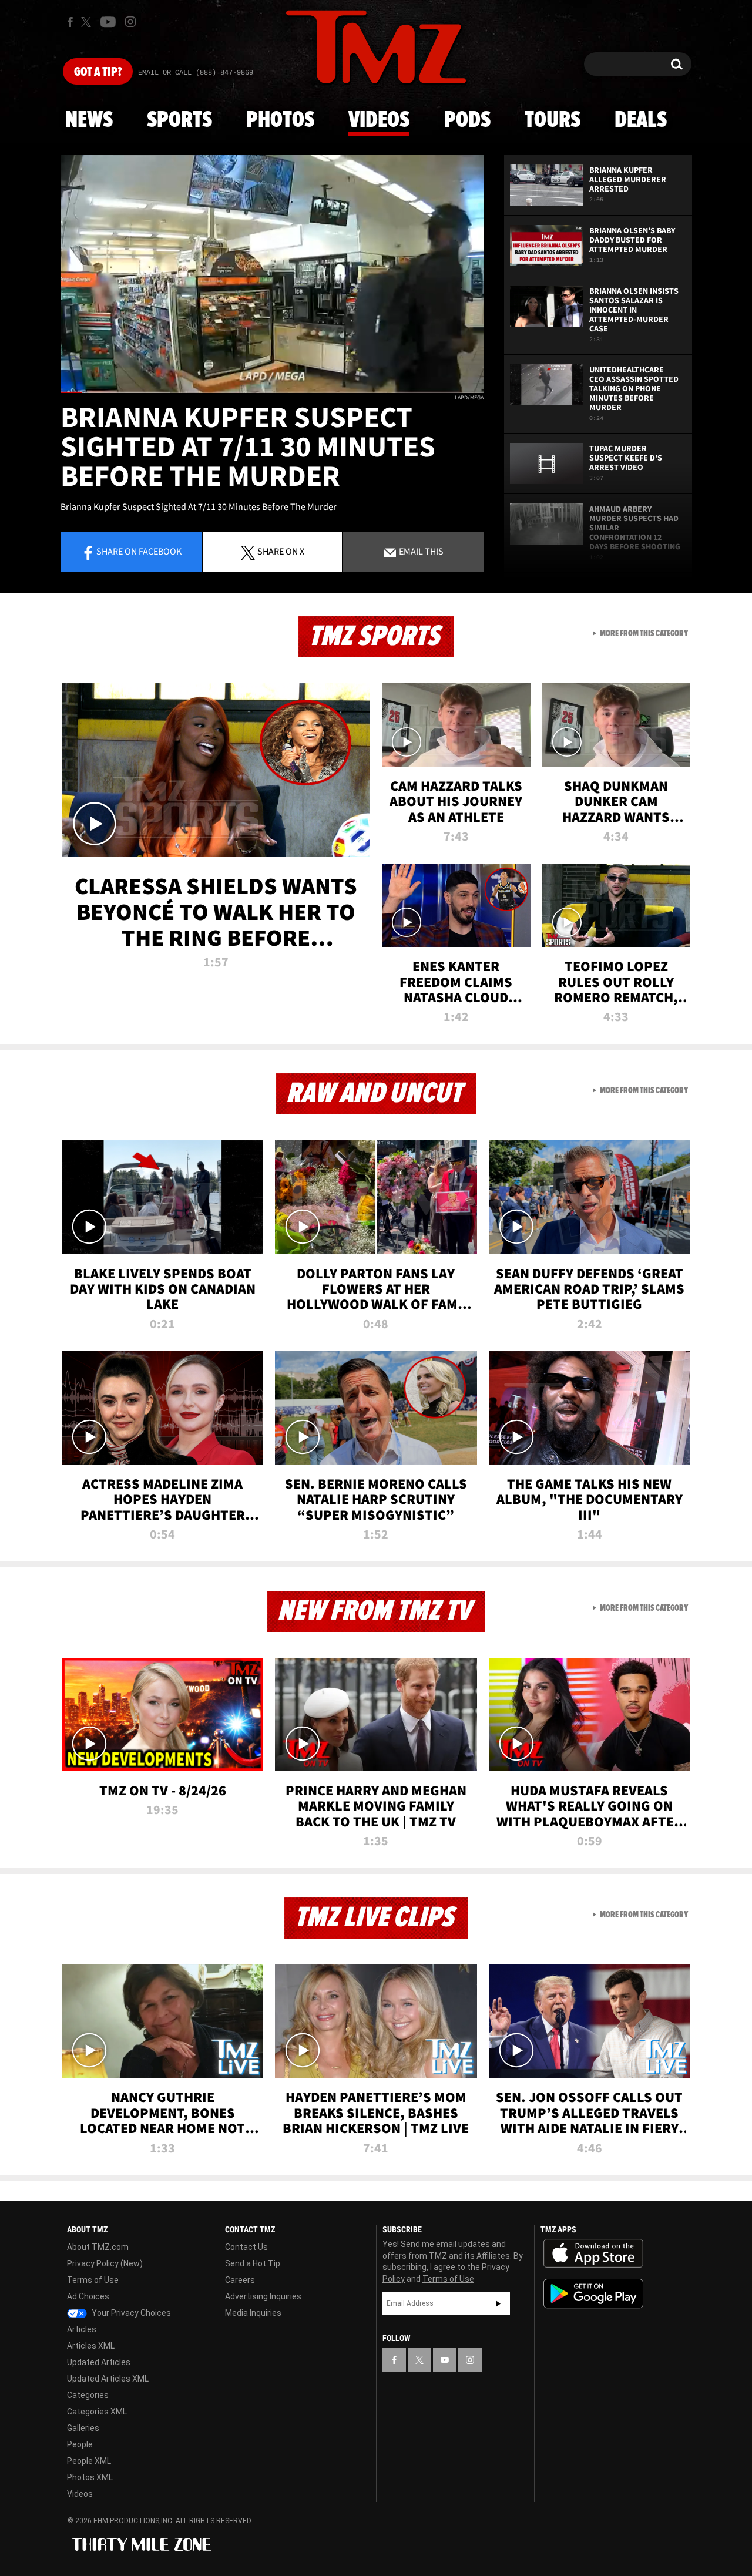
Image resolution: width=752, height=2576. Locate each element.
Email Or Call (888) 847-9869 (196, 73)
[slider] (272, 392)
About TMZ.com (98, 2247)
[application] (272, 274)
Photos (280, 120)
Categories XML (97, 2412)
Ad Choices (88, 2296)
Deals (641, 120)
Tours (553, 120)
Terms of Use (93, 2280)
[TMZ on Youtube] (108, 22)
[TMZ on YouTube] (445, 2360)
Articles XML (91, 2346)
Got (98, 72)
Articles (82, 2329)
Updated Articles (99, 2362)
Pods (467, 120)
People (80, 2444)
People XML (89, 2461)
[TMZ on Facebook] (70, 22)
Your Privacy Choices (130, 2313)
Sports (179, 120)
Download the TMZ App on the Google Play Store (593, 2294)
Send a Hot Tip (253, 2263)
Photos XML (90, 2477)
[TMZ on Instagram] (130, 22)
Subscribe (498, 2303)
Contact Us (246, 2247)
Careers (240, 2280)
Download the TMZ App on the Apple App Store (593, 2253)
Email (420, 551)
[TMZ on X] (88, 22)
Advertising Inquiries (263, 2296)
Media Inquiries (253, 2313)
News (89, 120)
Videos (379, 120)
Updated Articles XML (108, 2379)
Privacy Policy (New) (105, 2263)
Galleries (83, 2428)
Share (139, 551)
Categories (88, 2395)
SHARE (281, 551)
